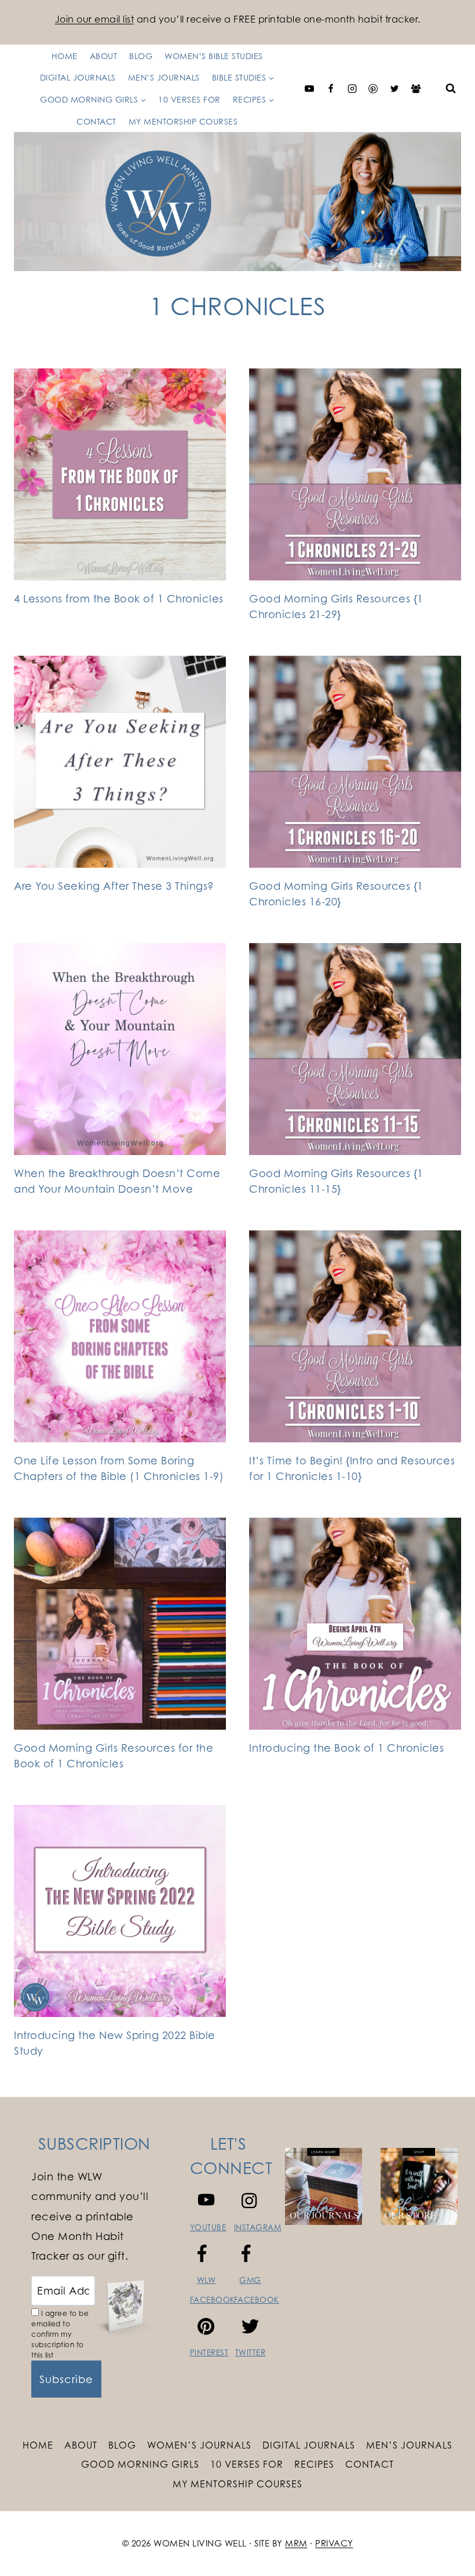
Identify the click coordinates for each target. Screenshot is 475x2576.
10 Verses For (247, 2464)
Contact (96, 121)
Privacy (334, 2543)
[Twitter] (394, 89)
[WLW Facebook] (331, 89)
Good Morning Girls (140, 2464)
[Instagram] (352, 89)
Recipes (314, 2464)
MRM (296, 2543)
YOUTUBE (208, 2227)
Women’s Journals (199, 2445)
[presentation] (120, 474)
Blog (122, 2445)
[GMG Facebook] (416, 89)
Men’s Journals (409, 2445)
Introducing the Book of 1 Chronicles (346, 1748)
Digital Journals (309, 2445)
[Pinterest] (373, 89)
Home (38, 2445)
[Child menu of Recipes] (157, 88)
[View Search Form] (451, 89)
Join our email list (95, 19)
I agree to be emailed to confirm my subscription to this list (60, 2334)
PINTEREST (209, 2352)
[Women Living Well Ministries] (237, 201)
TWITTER (251, 2352)
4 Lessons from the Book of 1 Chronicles (119, 598)
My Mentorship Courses (183, 121)
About (81, 2445)
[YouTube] (309, 89)
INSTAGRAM (258, 2227)
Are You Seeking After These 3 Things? (114, 886)
